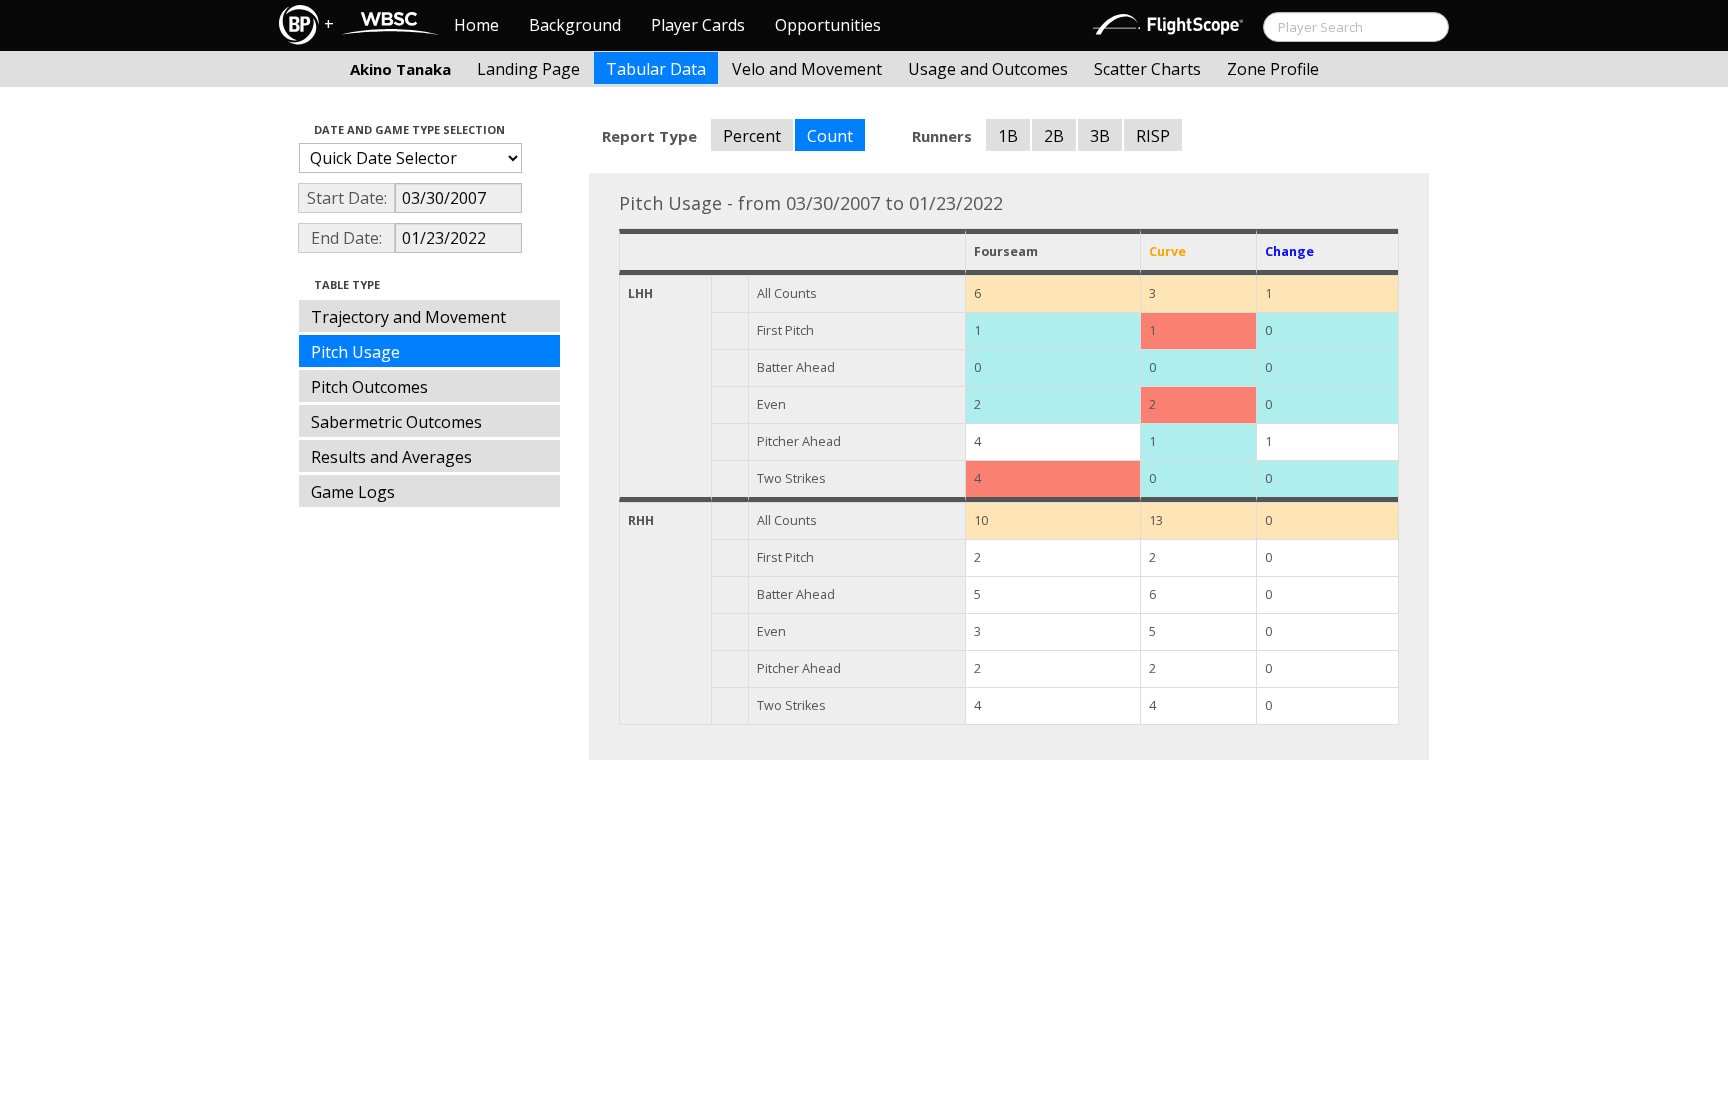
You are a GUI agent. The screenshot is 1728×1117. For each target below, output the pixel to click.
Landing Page (528, 69)
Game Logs (353, 492)
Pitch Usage (355, 352)
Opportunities (828, 25)
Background (575, 25)
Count (830, 136)
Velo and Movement (807, 69)
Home (476, 25)
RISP (1153, 136)
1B (1008, 136)
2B (1054, 136)
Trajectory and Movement (408, 317)
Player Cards (698, 25)
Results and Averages (391, 457)
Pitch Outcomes (369, 387)
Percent (752, 136)
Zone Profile (1273, 69)
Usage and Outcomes (988, 69)
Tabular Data (656, 69)
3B (1100, 136)
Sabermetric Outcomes (396, 422)
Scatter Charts (1147, 69)
